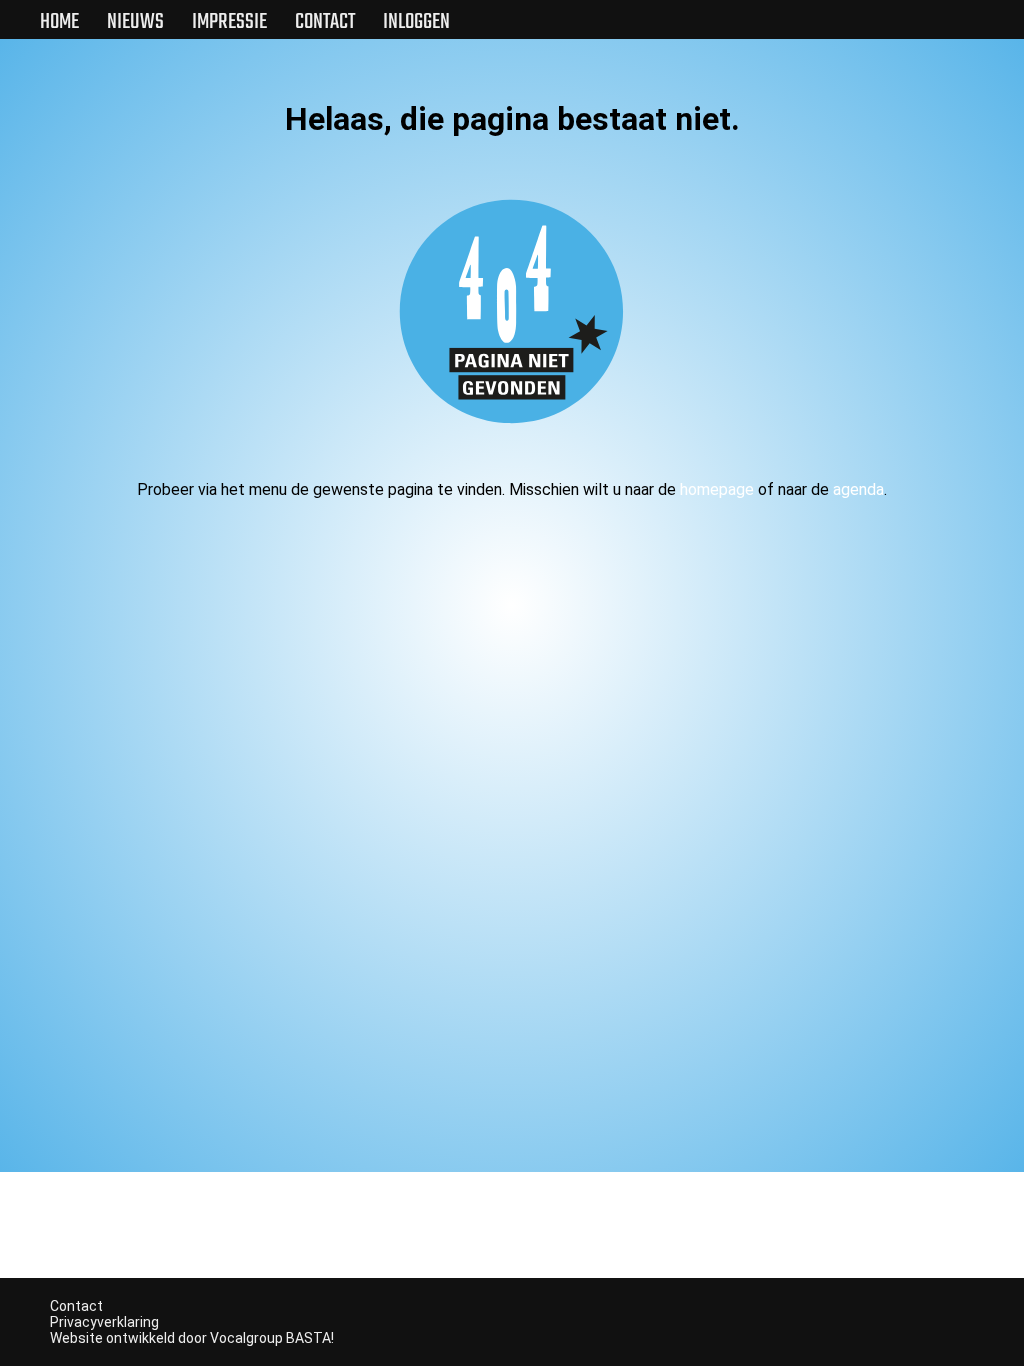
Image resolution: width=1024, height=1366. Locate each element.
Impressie (229, 22)
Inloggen (416, 22)
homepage (717, 489)
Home (59, 22)
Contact (325, 22)
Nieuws (135, 22)
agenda (858, 489)
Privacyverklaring (104, 1322)
